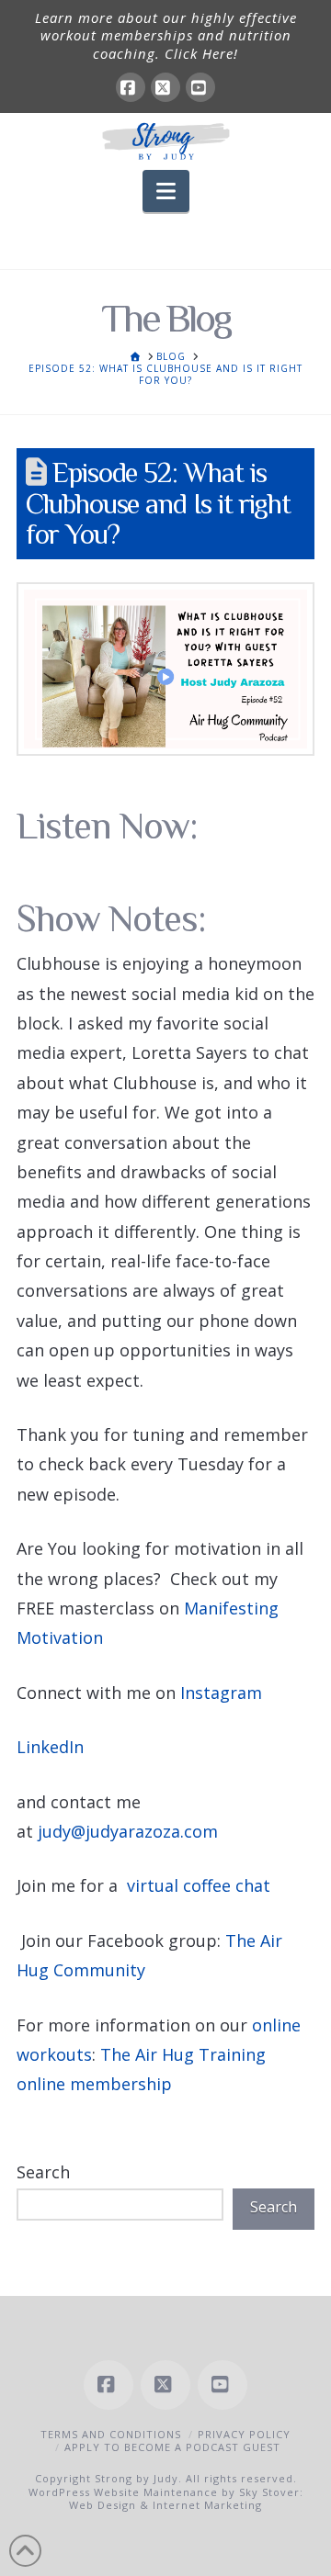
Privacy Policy (244, 2434)
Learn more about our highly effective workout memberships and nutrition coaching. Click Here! (166, 35)
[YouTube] (200, 87)
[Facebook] (131, 87)
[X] (165, 87)
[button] (166, 191)
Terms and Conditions (111, 2434)
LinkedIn (50, 1747)
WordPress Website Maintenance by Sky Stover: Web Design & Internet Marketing (166, 2498)
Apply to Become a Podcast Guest (172, 2447)
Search (43, 2172)
